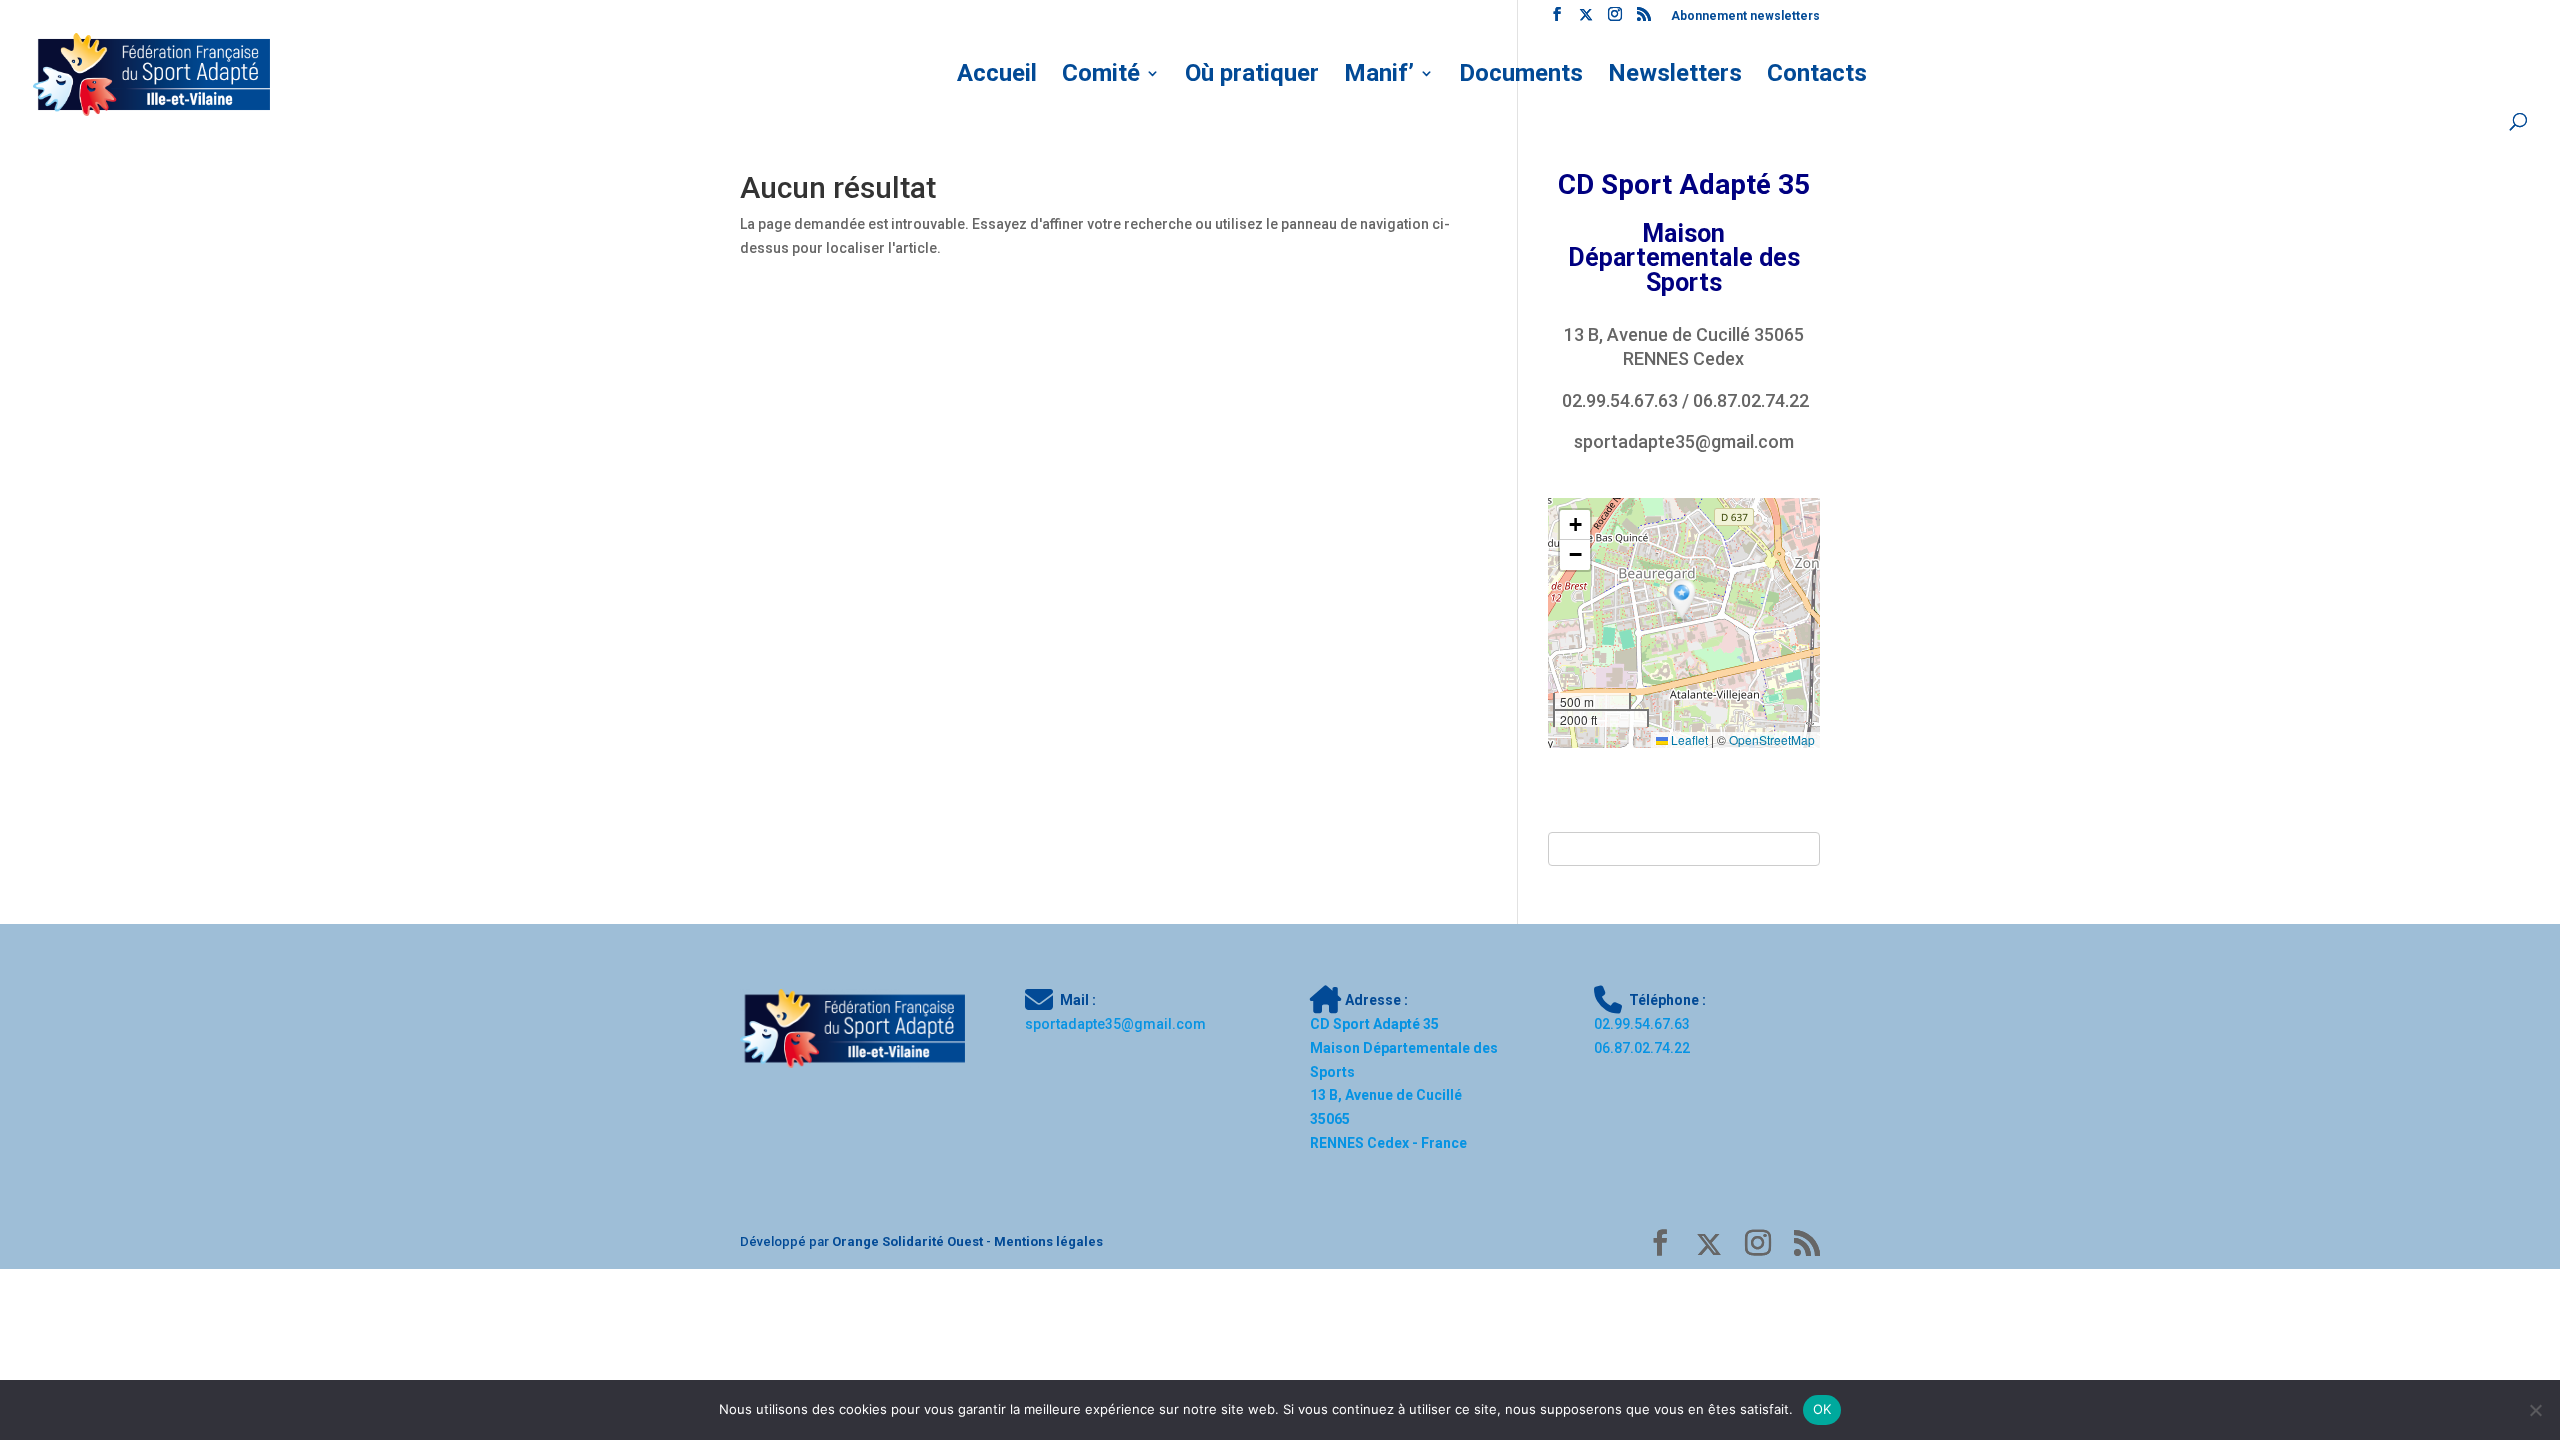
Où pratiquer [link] (1252, 76)
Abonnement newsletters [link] (1745, 16)
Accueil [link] (997, 76)
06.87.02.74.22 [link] (1751, 400)
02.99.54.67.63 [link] (1620, 400)
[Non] (2535, 1410)
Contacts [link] (1817, 76)
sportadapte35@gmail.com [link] (1684, 441)
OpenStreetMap (1772, 739)
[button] (1684, 601)
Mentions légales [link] (1048, 1241)
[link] (1557, 20)
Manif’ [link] (1379, 76)
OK (1822, 1409)
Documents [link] (1521, 76)
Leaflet (1688, 739)
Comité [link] (1101, 76)
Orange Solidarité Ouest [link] (907, 1241)
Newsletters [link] (1675, 76)
